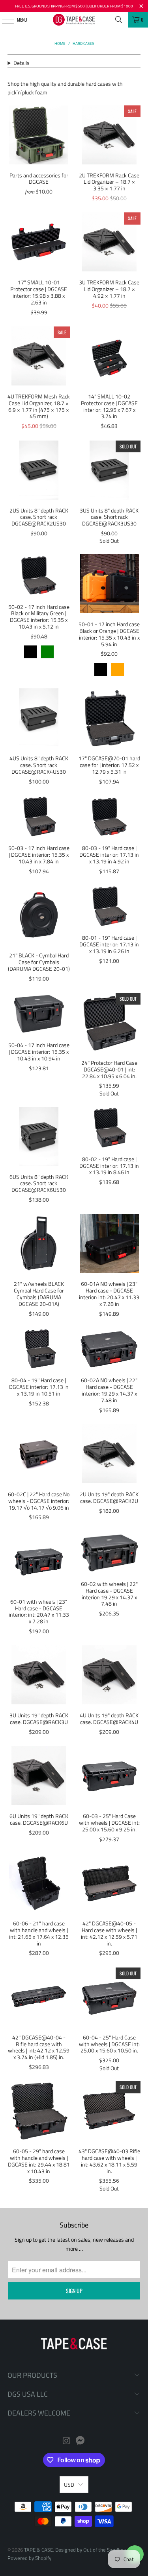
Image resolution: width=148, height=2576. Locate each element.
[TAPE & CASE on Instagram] (67, 2441)
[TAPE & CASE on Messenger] (81, 2441)
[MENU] (3, 20)
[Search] (119, 20)
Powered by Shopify (29, 2558)
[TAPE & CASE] (74, 20)
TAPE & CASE (38, 2550)
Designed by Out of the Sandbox (91, 2550)
